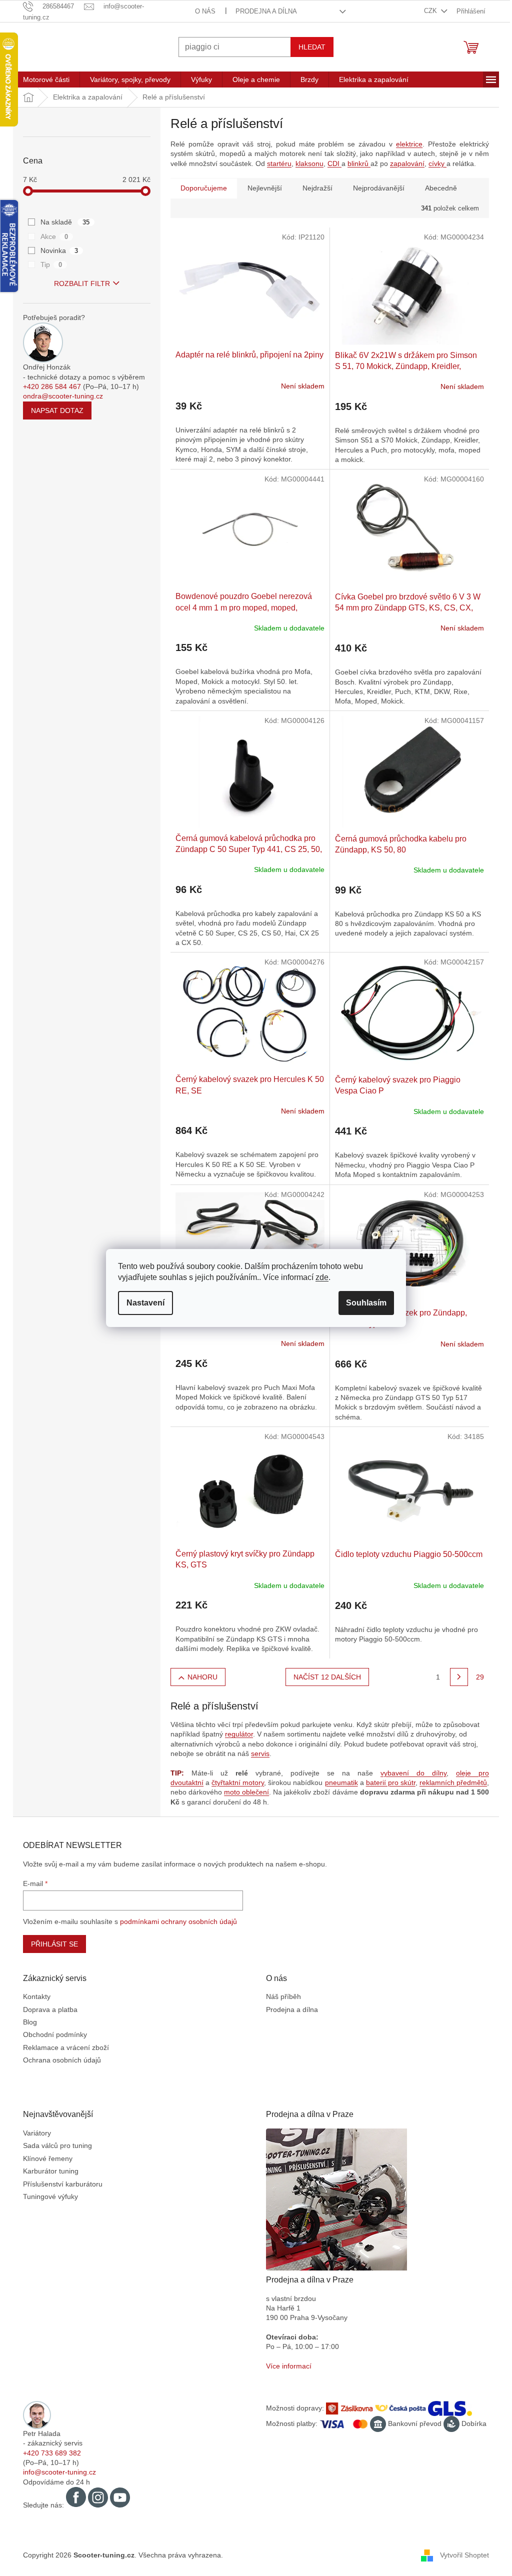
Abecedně (437, 188)
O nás (201, 11)
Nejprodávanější (375, 188)
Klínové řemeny (44, 2158)
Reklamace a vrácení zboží (62, 2047)
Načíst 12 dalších (324, 1677)
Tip (48, 264)
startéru (276, 163)
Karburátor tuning (47, 2171)
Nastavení (142, 1303)
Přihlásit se (51, 1944)
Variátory (33, 2133)
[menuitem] (43, 79)
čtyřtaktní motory (234, 1782)
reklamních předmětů (449, 1782)
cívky (434, 163)
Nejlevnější (261, 188)
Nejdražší (314, 188)
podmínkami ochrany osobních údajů (175, 1921)
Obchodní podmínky (51, 2034)
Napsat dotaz (54, 410)
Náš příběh (280, 1996)
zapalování (404, 163)
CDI (331, 163)
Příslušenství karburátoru (59, 2184)
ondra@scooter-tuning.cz (59, 396)
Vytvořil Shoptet (461, 2555)
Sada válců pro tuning (54, 2145)
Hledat (308, 47)
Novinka (56, 250)
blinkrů (355, 163)
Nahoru (198, 1677)
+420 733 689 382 (48, 2453)
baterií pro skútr (387, 1782)
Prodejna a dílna (262, 11)
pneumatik (337, 1782)
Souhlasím (363, 1303)
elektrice (406, 144)
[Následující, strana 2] (455, 1677)
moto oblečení (243, 1792)
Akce (51, 236)
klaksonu (306, 163)
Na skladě (61, 222)
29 (476, 1677)
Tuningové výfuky (47, 2196)
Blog (26, 2022)
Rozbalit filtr (78, 283)
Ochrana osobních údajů (58, 2060)
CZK (427, 11)
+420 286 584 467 (48, 386)
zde (318, 1277)
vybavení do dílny (410, 1773)
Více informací (285, 2366)
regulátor (235, 1734)
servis (257, 1753)
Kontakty (33, 1996)
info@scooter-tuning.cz (56, 2472)
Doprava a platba (47, 2009)
